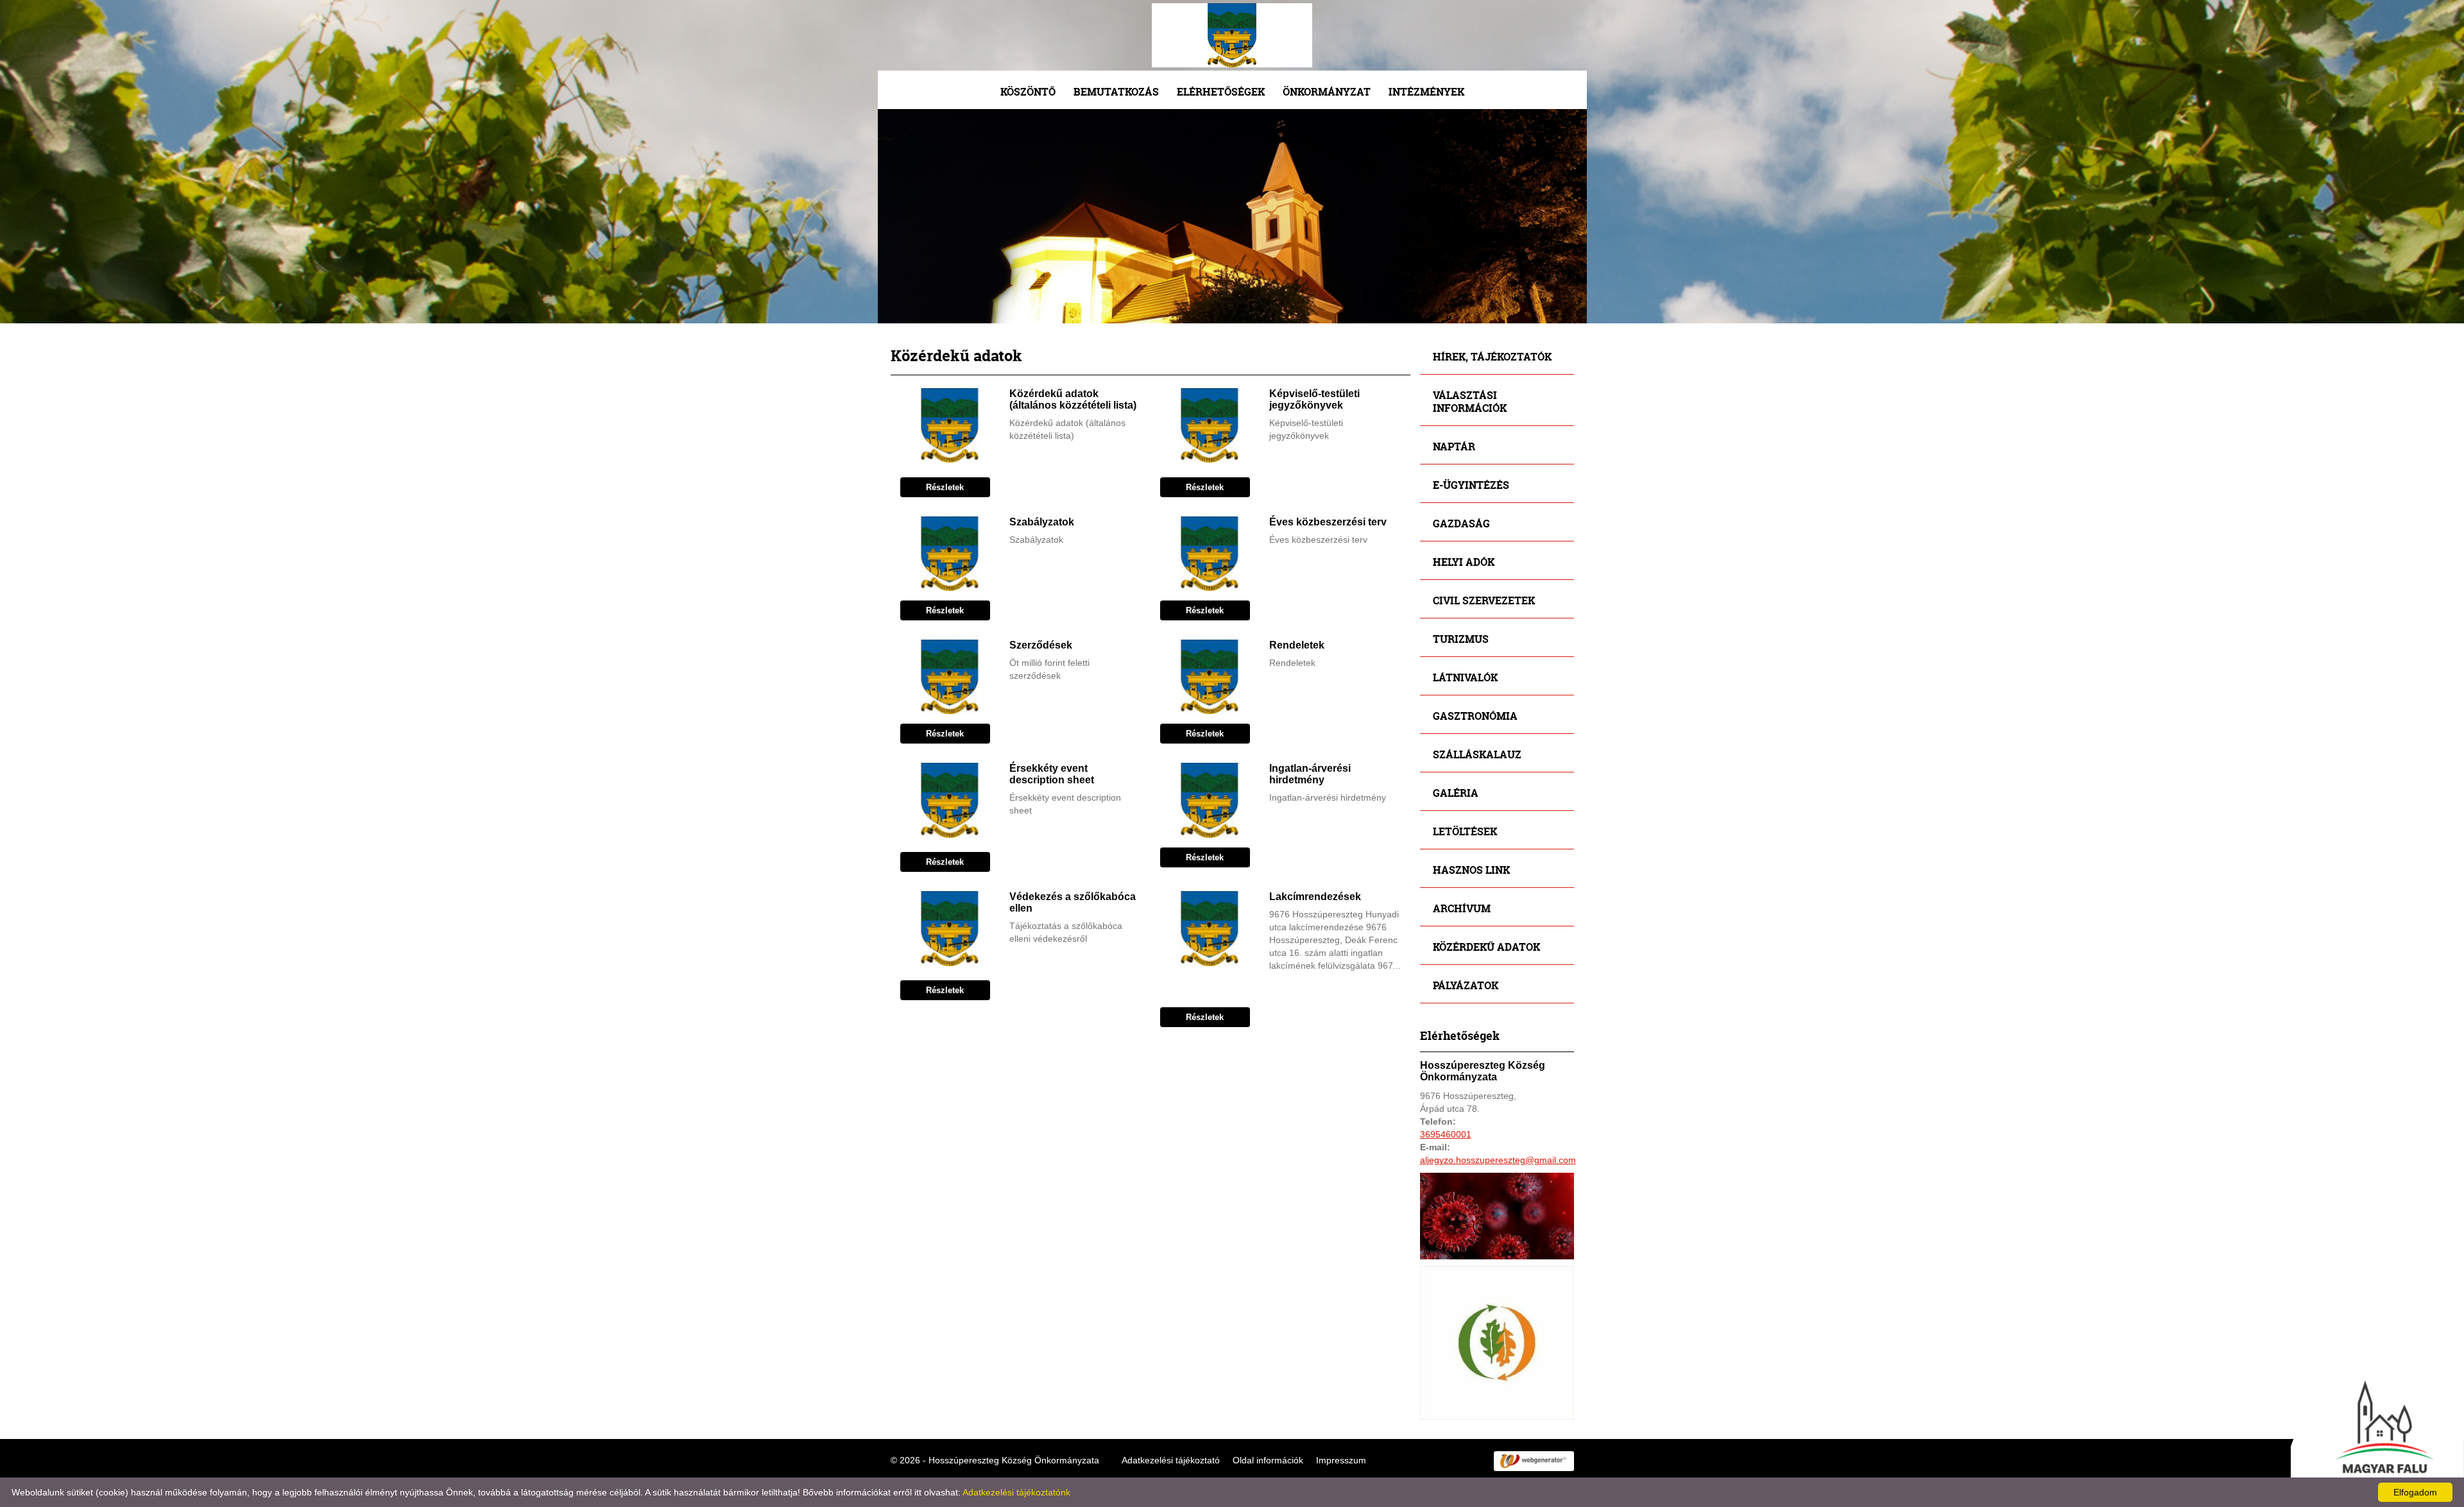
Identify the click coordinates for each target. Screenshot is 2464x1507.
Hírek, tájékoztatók (1492, 356)
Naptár (1454, 446)
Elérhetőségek (1221, 91)
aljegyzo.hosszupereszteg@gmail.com (1498, 1160)
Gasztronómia (1475, 716)
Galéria (1456, 793)
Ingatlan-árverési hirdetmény (1310, 774)
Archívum (1462, 908)
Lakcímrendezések (1315, 897)
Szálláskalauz (1477, 754)
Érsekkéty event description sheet (1052, 774)
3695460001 (1446, 1134)
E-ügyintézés (1471, 485)
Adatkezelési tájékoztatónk (1016, 1492)
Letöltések (1465, 831)
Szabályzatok (1042, 522)
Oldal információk (1268, 1460)
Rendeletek (1297, 645)
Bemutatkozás (1116, 91)
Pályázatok (1466, 985)
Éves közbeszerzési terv (1328, 522)
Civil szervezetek (1484, 600)
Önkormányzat (1327, 91)
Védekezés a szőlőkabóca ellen (1073, 902)
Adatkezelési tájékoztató (1171, 1460)
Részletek (945, 487)
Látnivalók (1465, 677)
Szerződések (1041, 645)
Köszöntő (1028, 91)
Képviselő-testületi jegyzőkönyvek (1314, 399)
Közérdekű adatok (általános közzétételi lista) (1073, 399)
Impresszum (1341, 1460)
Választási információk (1470, 401)
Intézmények (1426, 91)
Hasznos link (1471, 870)
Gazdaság (1461, 523)
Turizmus (1461, 639)
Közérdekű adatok (1486, 947)
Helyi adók (1464, 562)
